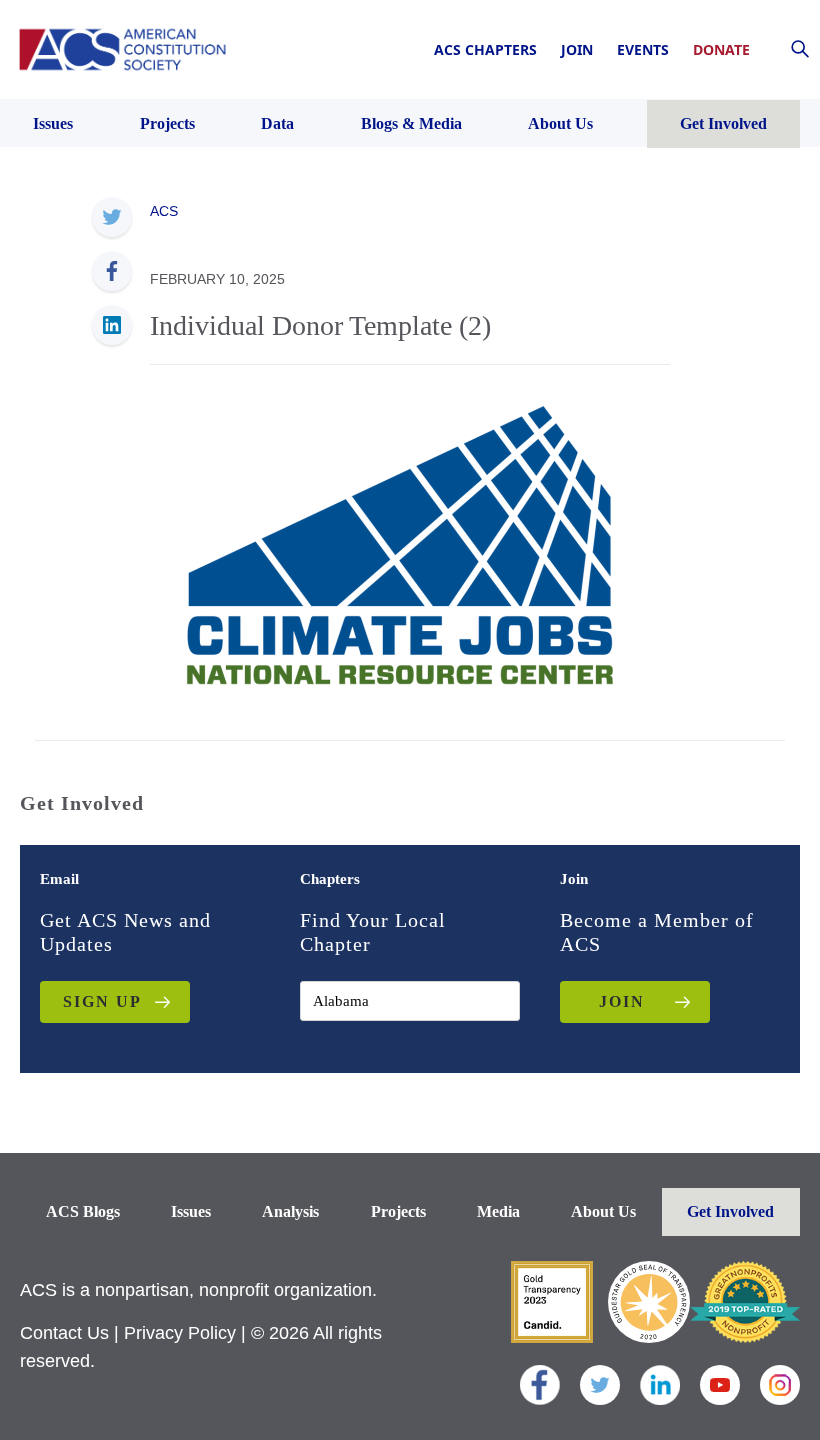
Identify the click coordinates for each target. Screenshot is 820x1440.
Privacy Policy (180, 1333)
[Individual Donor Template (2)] (400, 543)
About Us (603, 1211)
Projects (398, 1211)
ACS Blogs (83, 1211)
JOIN (622, 1001)
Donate (721, 49)
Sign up (102, 1001)
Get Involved (730, 1211)
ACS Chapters (485, 49)
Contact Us (64, 1333)
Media (498, 1211)
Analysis (290, 1211)
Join (577, 49)
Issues (191, 1211)
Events (643, 49)
